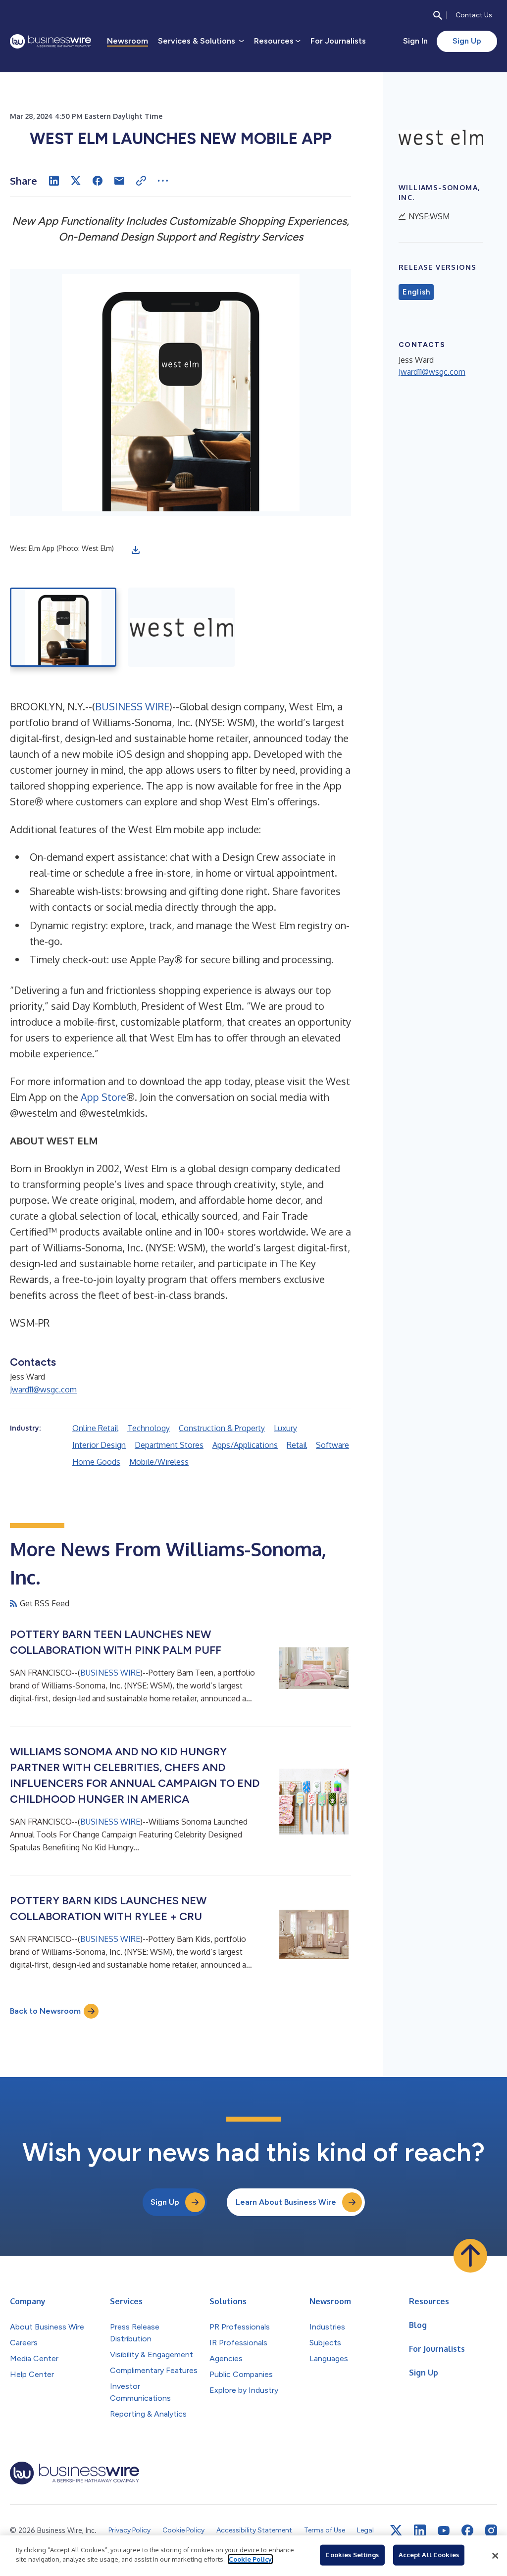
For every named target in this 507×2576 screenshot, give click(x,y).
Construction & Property (222, 1428)
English (416, 292)
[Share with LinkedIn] (54, 181)
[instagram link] (491, 2530)
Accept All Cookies (429, 2555)
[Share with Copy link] (141, 181)
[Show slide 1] (63, 627)
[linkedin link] (420, 2530)
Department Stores (169, 1445)
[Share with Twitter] (76, 181)
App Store (103, 1097)
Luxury (285, 1428)
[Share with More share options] (163, 181)
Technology (149, 1428)
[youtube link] (444, 2531)
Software (332, 1445)
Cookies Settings (352, 2555)
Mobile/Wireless (159, 1462)
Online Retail (95, 1428)
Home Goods (96, 1462)
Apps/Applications (245, 1445)
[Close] (495, 2556)
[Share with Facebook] (98, 181)
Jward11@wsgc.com (43, 1389)
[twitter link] (396, 2530)
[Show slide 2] (181, 627)
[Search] (438, 15)
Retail (297, 1445)
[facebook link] (467, 2530)
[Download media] (136, 550)
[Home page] (51, 41)
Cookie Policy (250, 2559)
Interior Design (99, 1445)
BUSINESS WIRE (132, 706)
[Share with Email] (119, 181)
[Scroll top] (470, 2256)
